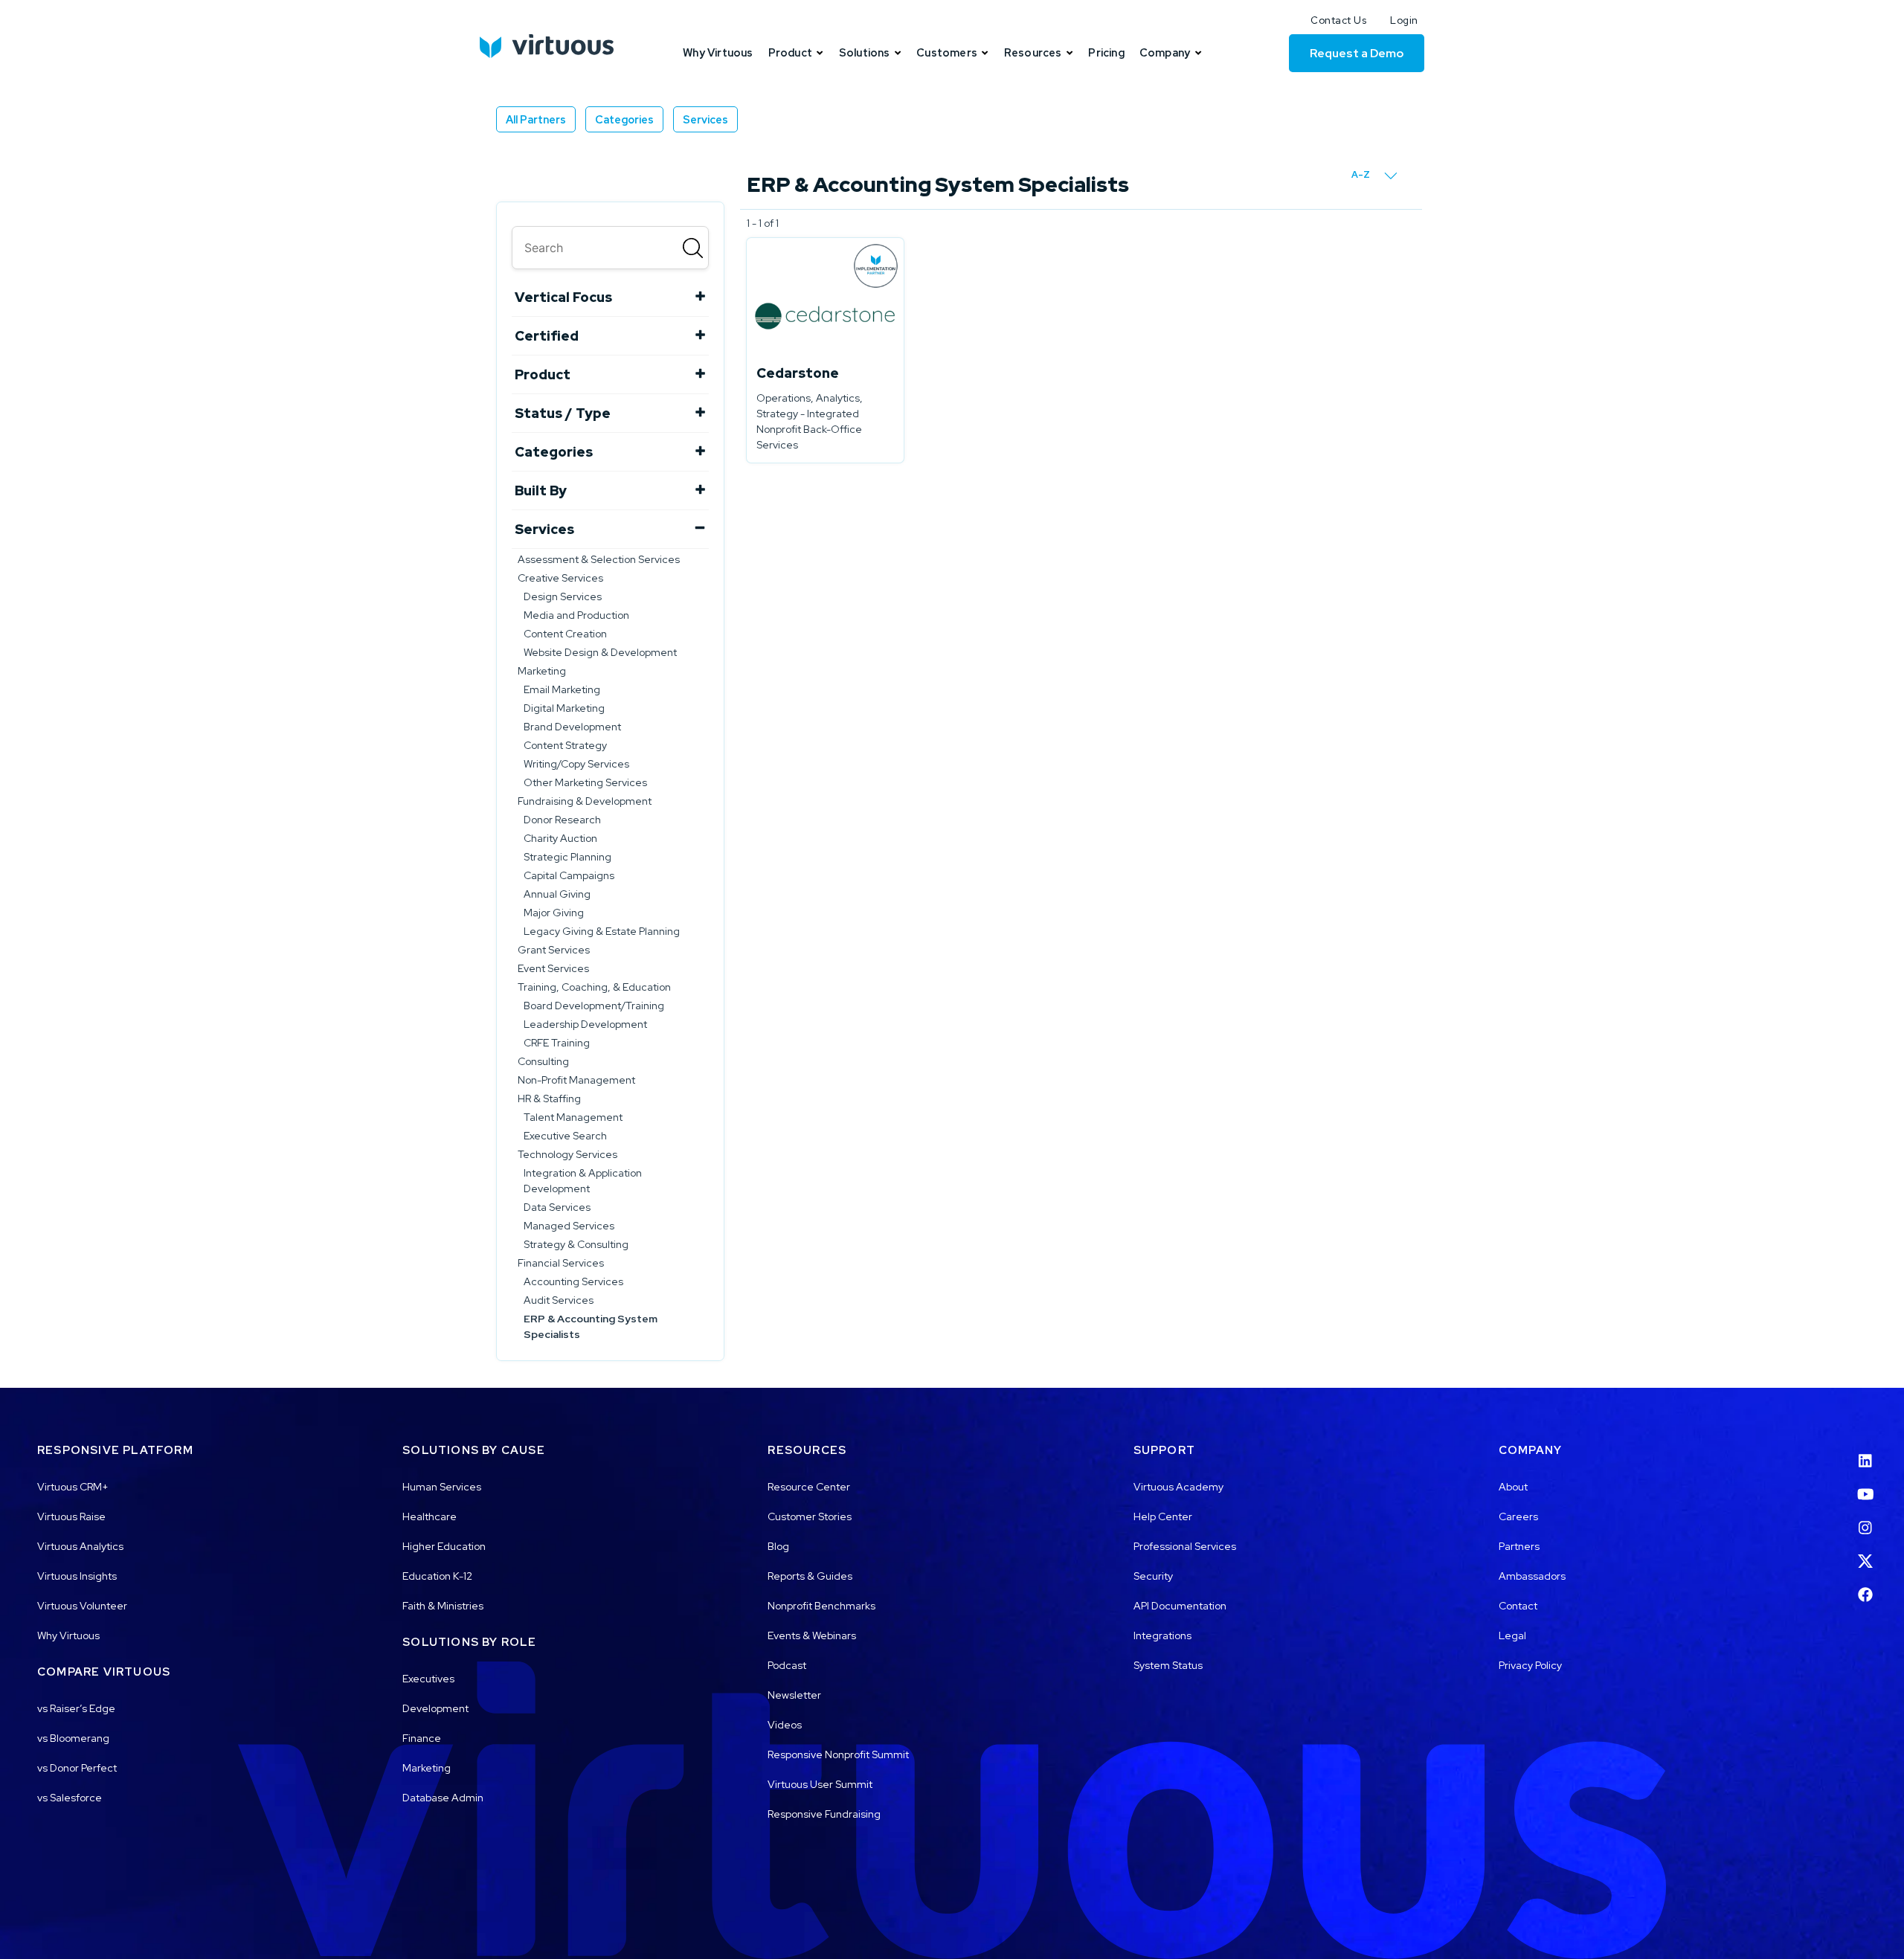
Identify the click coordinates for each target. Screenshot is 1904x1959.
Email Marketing (562, 689)
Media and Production (576, 615)
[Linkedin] (1865, 1451)
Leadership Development (585, 1024)
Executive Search (565, 1136)
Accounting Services (573, 1281)
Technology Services (567, 1154)
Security (1153, 1576)
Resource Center (809, 1487)
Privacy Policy (1530, 1665)
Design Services (563, 596)
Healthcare (430, 1516)
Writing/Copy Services (576, 764)
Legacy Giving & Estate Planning (602, 931)
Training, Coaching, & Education (594, 987)
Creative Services (560, 578)
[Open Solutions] (898, 53)
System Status (1168, 1665)
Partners (1519, 1546)
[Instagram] (1865, 1519)
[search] (610, 248)
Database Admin (443, 1798)
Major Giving (554, 913)
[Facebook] (1865, 1586)
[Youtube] (1865, 1485)
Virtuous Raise (71, 1516)
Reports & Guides (810, 1576)
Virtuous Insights (77, 1576)
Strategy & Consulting (576, 1244)
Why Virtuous (68, 1635)
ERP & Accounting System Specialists (591, 1326)
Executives (428, 1679)
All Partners (536, 119)
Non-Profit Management (576, 1080)
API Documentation (1180, 1606)
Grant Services (554, 950)
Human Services (442, 1487)
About (1513, 1487)
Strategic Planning (567, 857)
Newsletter (794, 1695)
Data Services (557, 1207)
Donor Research (562, 820)
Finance (422, 1738)
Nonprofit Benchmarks (821, 1606)
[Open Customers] (985, 53)
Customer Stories (810, 1516)
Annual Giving (557, 894)
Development (435, 1708)
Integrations (1162, 1635)
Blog (778, 1546)
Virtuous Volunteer (82, 1606)
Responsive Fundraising (824, 1814)
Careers (1518, 1516)
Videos (785, 1725)
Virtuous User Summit (820, 1784)
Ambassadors (1532, 1576)
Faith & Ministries (443, 1606)
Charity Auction (560, 838)
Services (705, 119)
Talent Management (573, 1117)
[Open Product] (820, 53)
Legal (1512, 1635)
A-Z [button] (1362, 174)
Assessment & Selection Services (599, 559)
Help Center (1163, 1516)
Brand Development (572, 727)
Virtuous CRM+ (73, 1487)
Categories (624, 119)
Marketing (542, 671)
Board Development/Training (594, 1006)
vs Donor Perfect (77, 1768)
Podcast (787, 1665)
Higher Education (444, 1546)
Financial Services (561, 1263)
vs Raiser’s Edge (76, 1708)
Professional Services (1185, 1546)
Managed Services (569, 1226)
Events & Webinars (812, 1635)
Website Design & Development (600, 652)
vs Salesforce (70, 1798)
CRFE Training (557, 1043)
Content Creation (565, 634)
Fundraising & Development (585, 801)
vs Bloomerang (73, 1738)
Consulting (543, 1061)
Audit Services (559, 1300)
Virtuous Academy (1178, 1487)
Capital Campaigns (569, 875)
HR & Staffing (549, 1098)
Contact (1518, 1606)
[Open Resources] (1070, 53)
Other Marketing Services (585, 782)
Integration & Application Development (583, 1181)
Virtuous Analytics (80, 1546)
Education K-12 (437, 1576)
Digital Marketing (564, 708)
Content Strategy (565, 745)
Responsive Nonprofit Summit (838, 1754)
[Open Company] (1198, 53)
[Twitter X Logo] (1865, 1552)
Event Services (553, 968)
